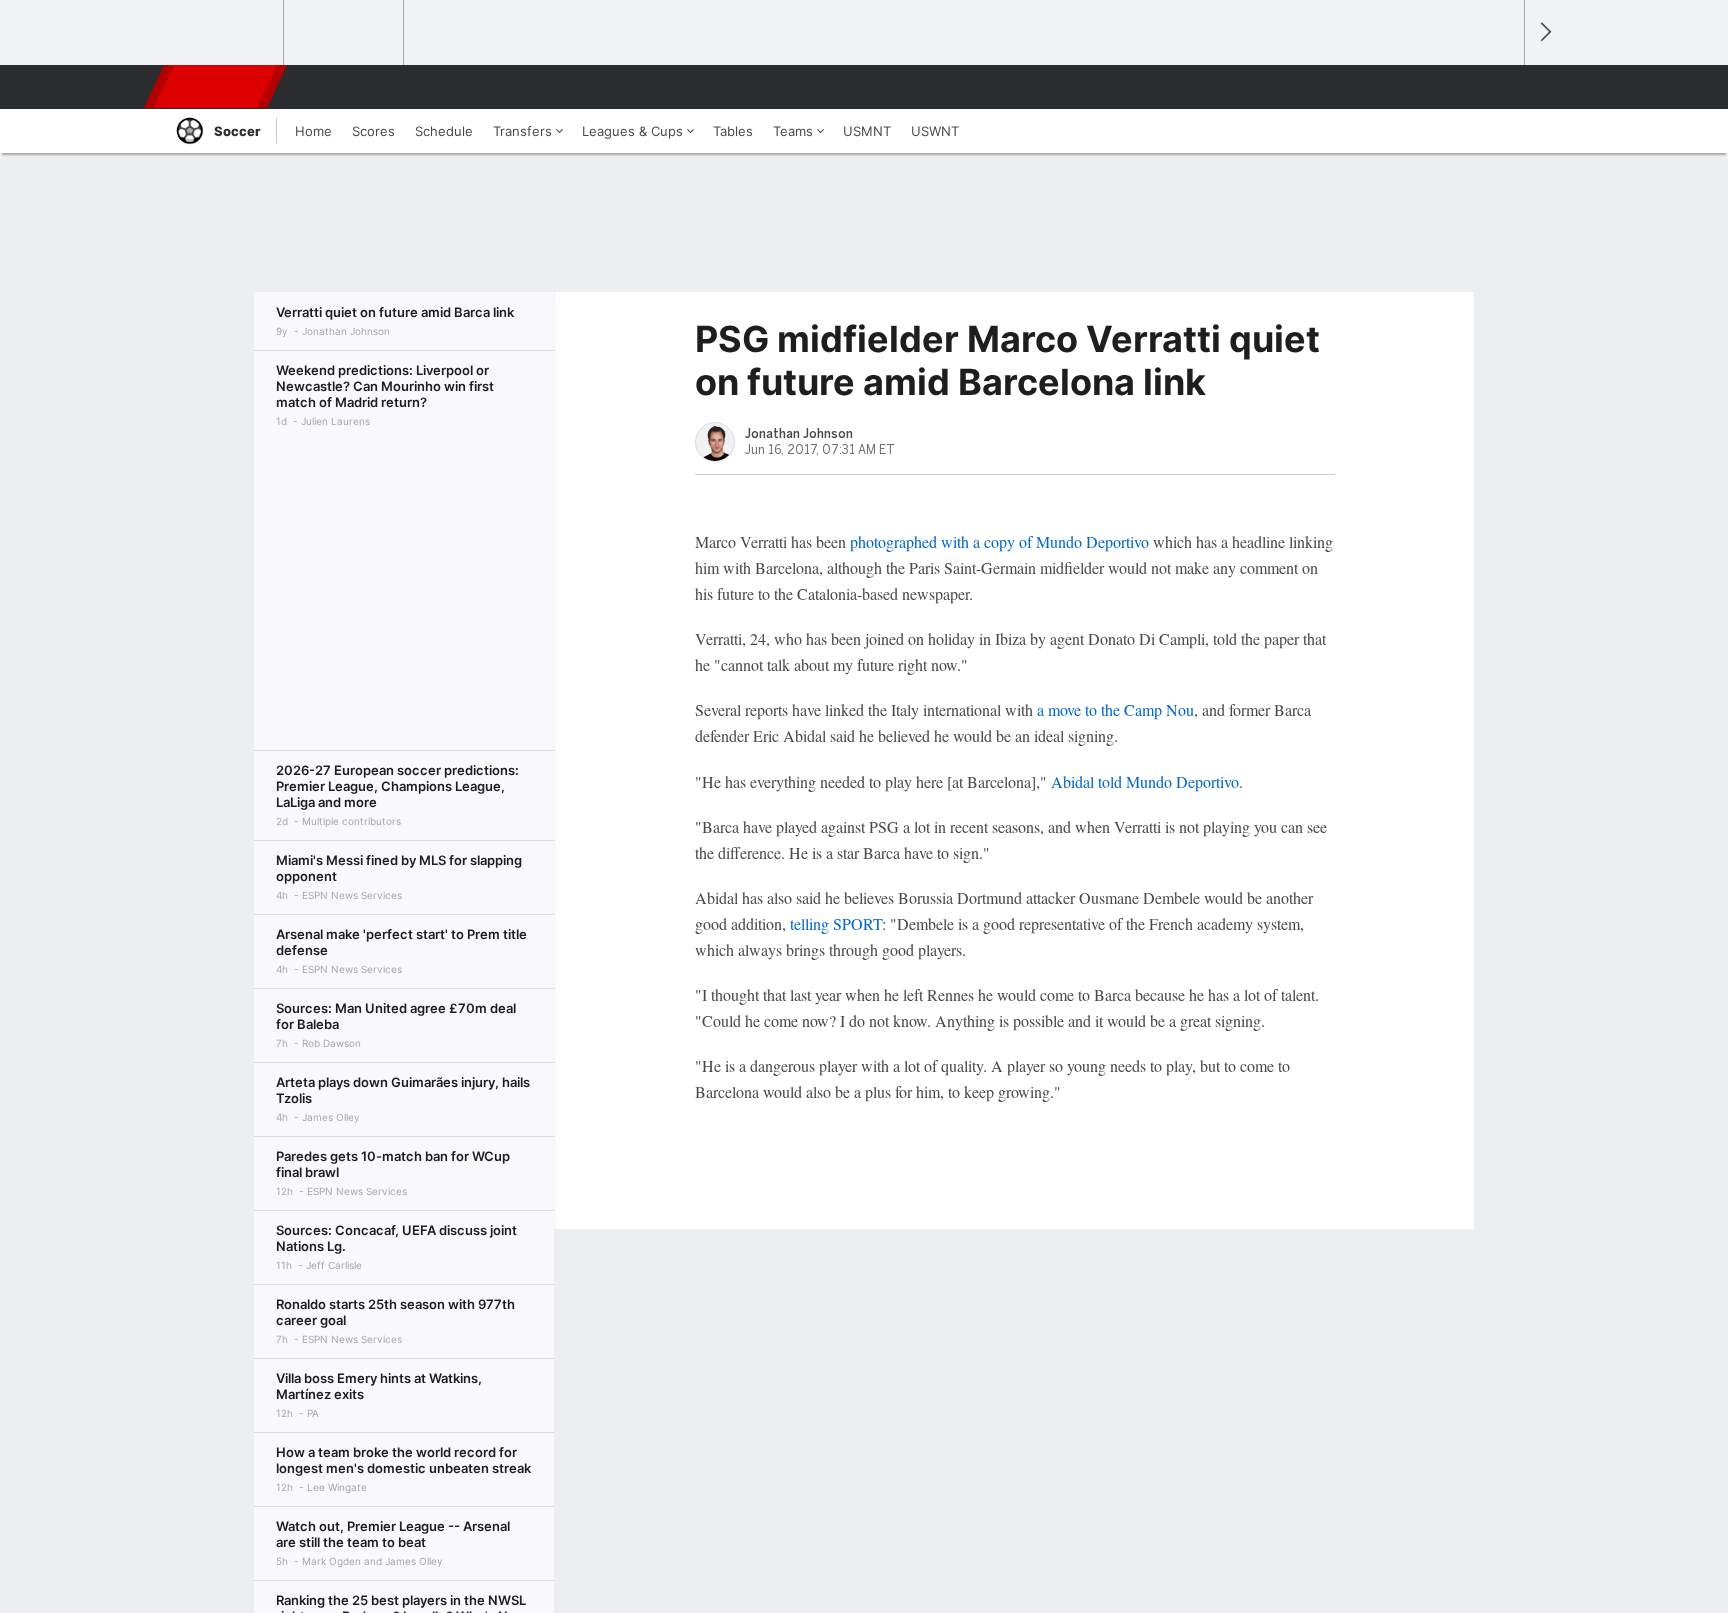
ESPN (217, 87)
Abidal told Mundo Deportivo (1145, 781)
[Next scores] (1544, 32)
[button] (1500, 87)
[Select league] (225, 33)
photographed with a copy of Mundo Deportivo (999, 541)
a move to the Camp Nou (1115, 709)
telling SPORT (836, 923)
